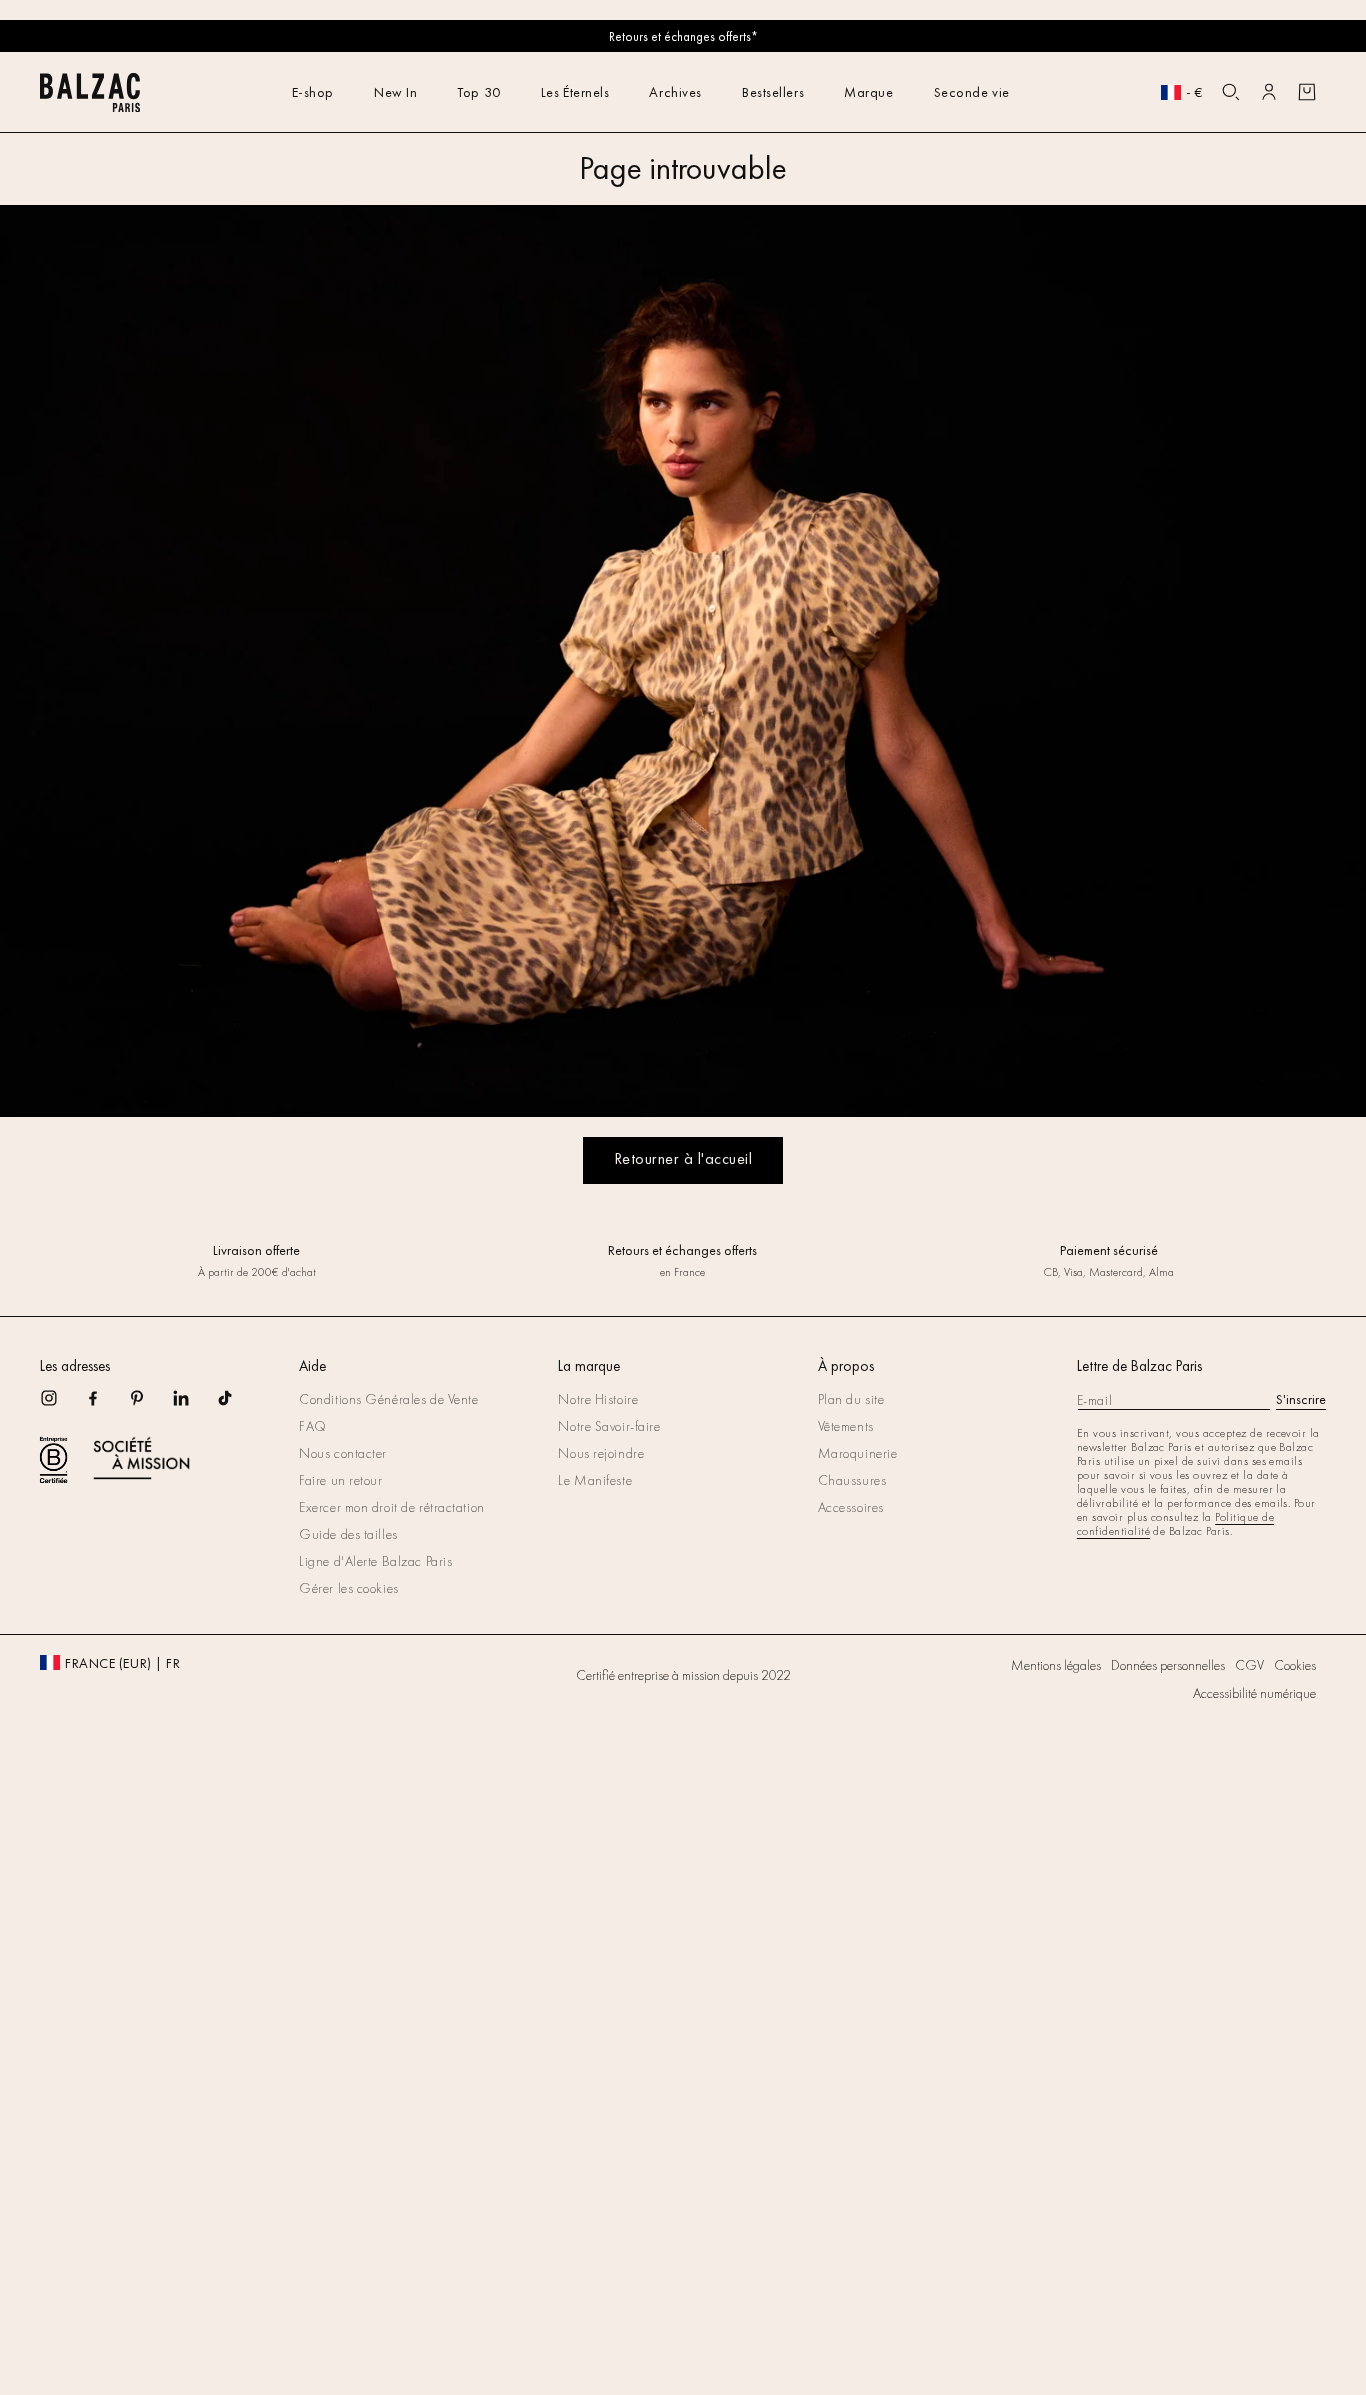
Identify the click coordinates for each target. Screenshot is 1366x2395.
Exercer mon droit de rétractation (391, 1507)
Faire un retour (340, 1480)
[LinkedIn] (194, 1404)
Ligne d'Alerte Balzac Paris (375, 1561)
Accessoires (851, 1507)
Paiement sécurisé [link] (1109, 1250)
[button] (1231, 92)
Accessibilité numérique (1254, 1693)
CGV (1249, 1665)
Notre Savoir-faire (609, 1426)
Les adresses (75, 1366)
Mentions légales (1056, 1665)
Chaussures (852, 1480)
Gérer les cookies (349, 1588)
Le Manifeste (595, 1480)
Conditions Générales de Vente (388, 1399)
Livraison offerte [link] (256, 1250)
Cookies (1295, 1665)
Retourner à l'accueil (683, 1158)
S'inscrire (1301, 1399)
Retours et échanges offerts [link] (682, 1250)
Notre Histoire (598, 1399)
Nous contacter (343, 1453)
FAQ (313, 1426)
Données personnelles (1168, 1665)
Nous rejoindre (601, 1453)
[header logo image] (90, 106)
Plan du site (851, 1399)
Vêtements (846, 1426)
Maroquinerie (858, 1453)
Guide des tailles (348, 1534)
